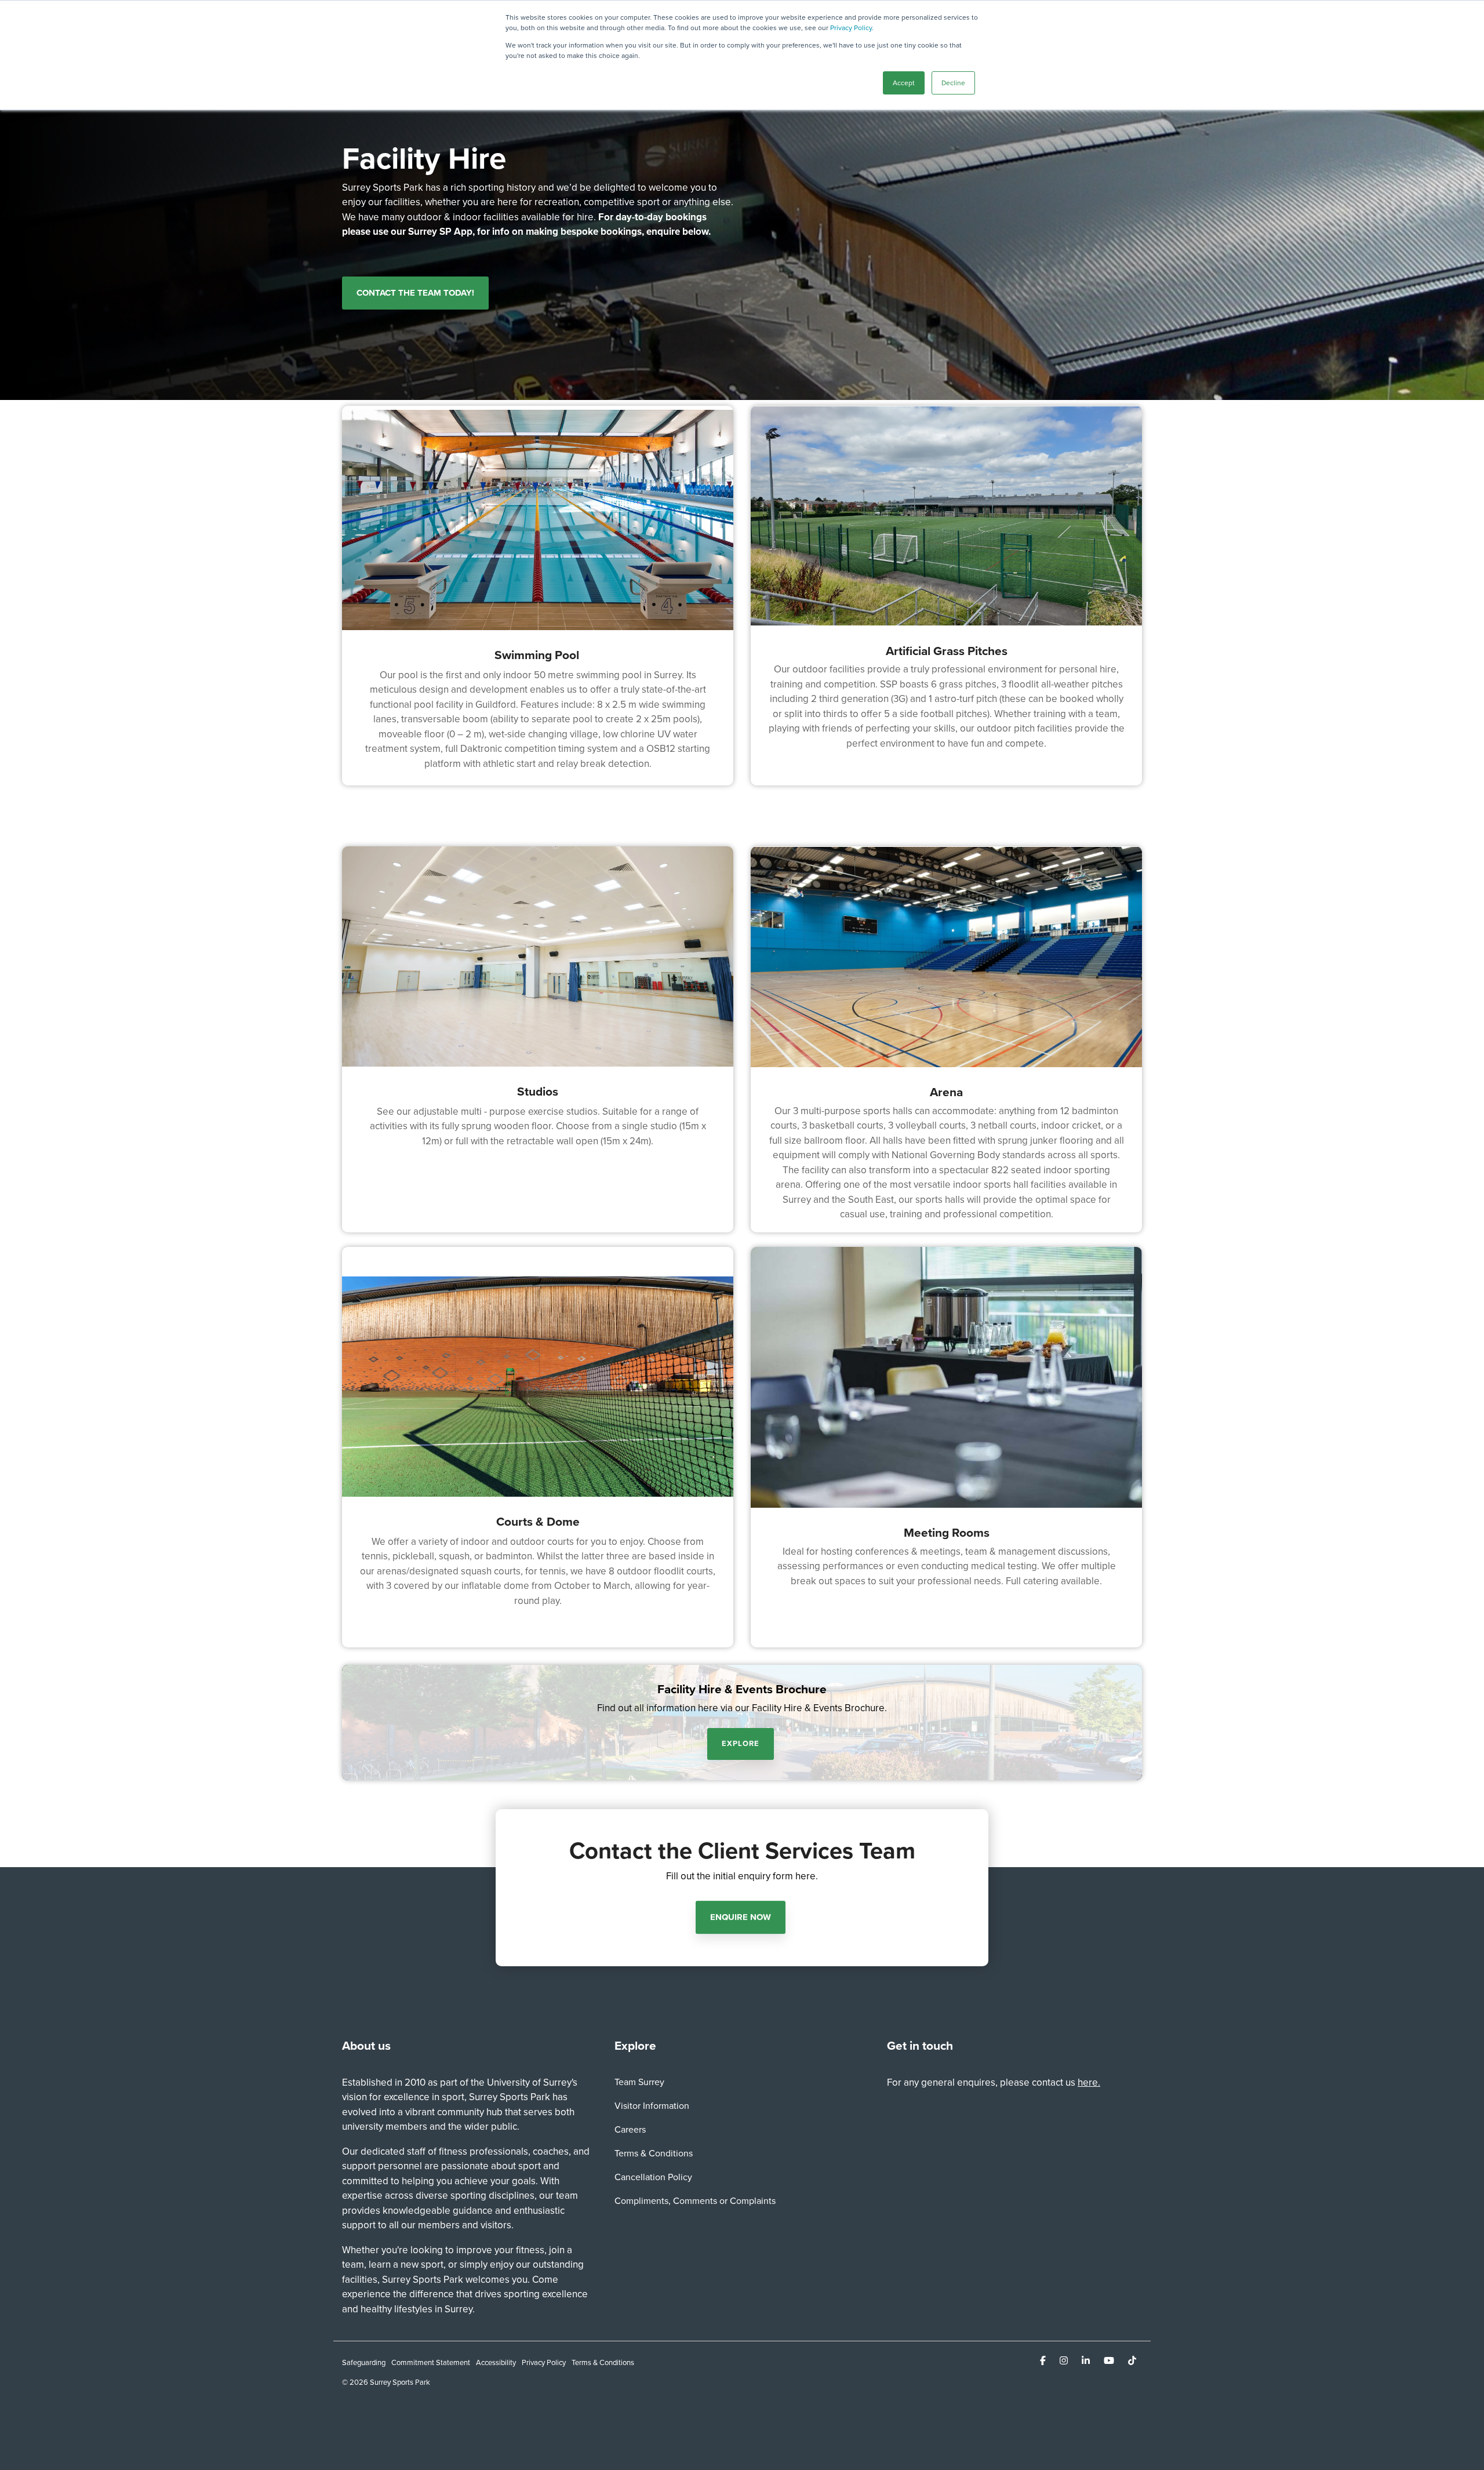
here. (1089, 2082)
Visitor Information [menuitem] (652, 2106)
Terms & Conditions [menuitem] (654, 2153)
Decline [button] (953, 83)
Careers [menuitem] (630, 2129)
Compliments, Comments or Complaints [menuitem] (695, 2201)
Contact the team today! (415, 293)
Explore (741, 1743)
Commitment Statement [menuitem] (431, 2362)
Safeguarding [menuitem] (364, 2362)
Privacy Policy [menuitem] (544, 2362)
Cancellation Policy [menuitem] (653, 2177)
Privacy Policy (851, 28)
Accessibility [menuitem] (496, 2362)
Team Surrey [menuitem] (639, 2082)
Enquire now (741, 1917)
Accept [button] (904, 83)
